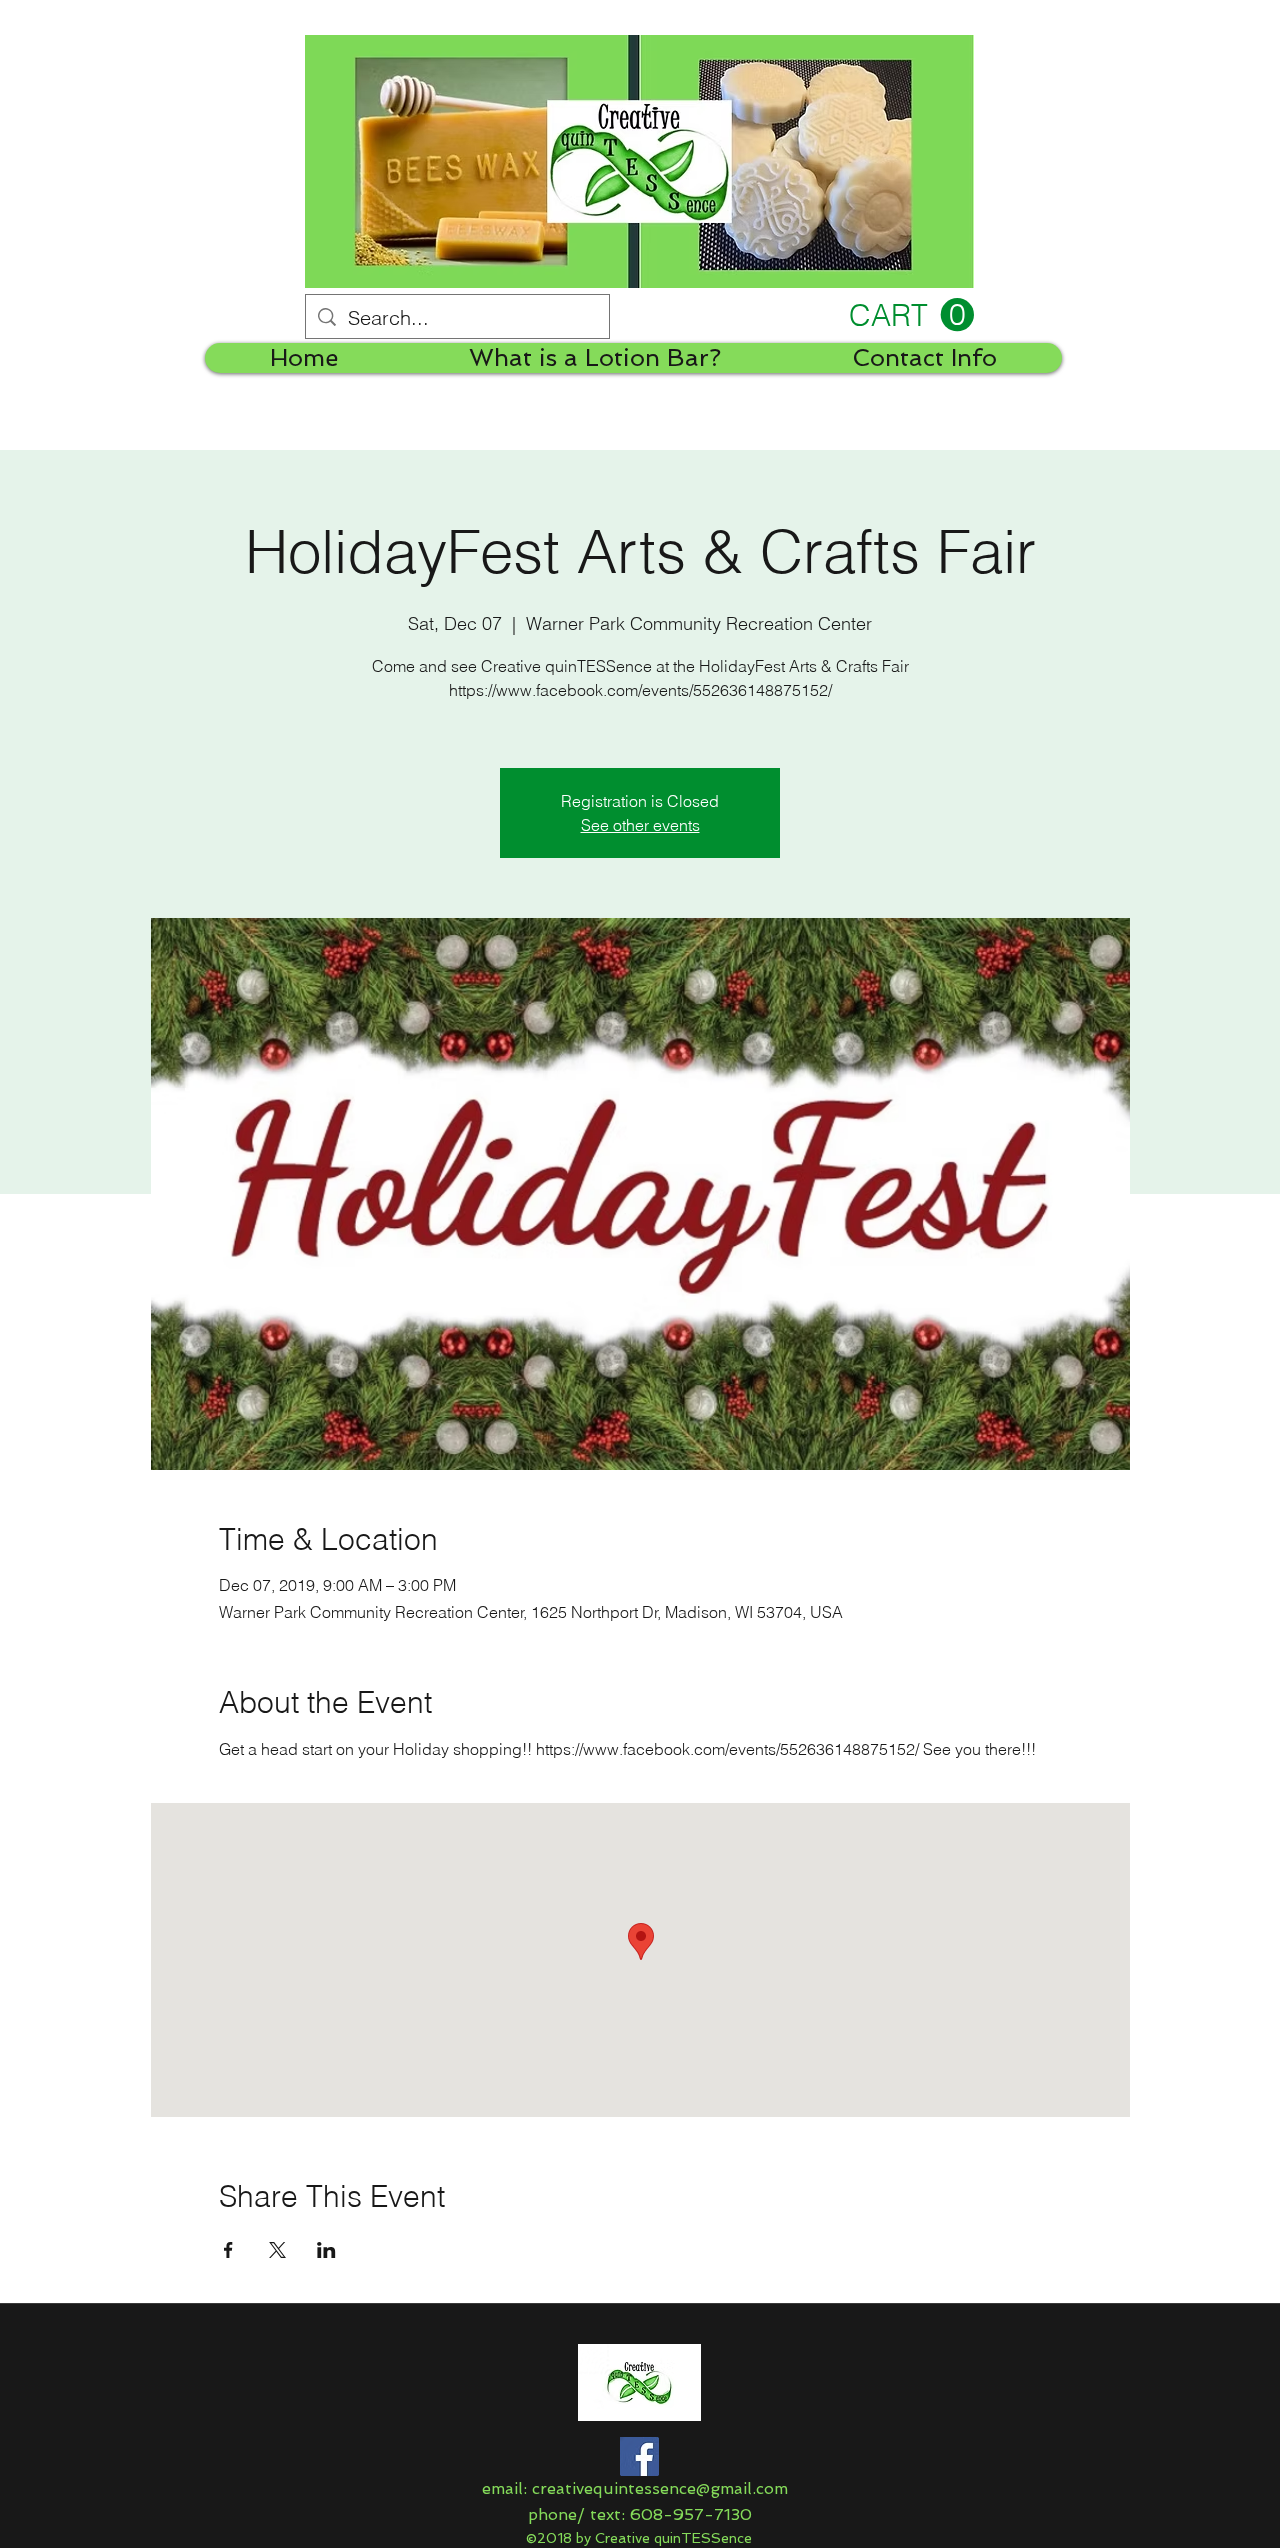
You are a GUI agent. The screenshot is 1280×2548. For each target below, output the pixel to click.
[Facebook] (639, 2456)
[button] (911, 315)
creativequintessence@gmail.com (660, 2488)
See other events (640, 825)
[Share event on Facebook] (228, 2250)
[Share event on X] (277, 2250)
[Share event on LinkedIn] (326, 2250)
